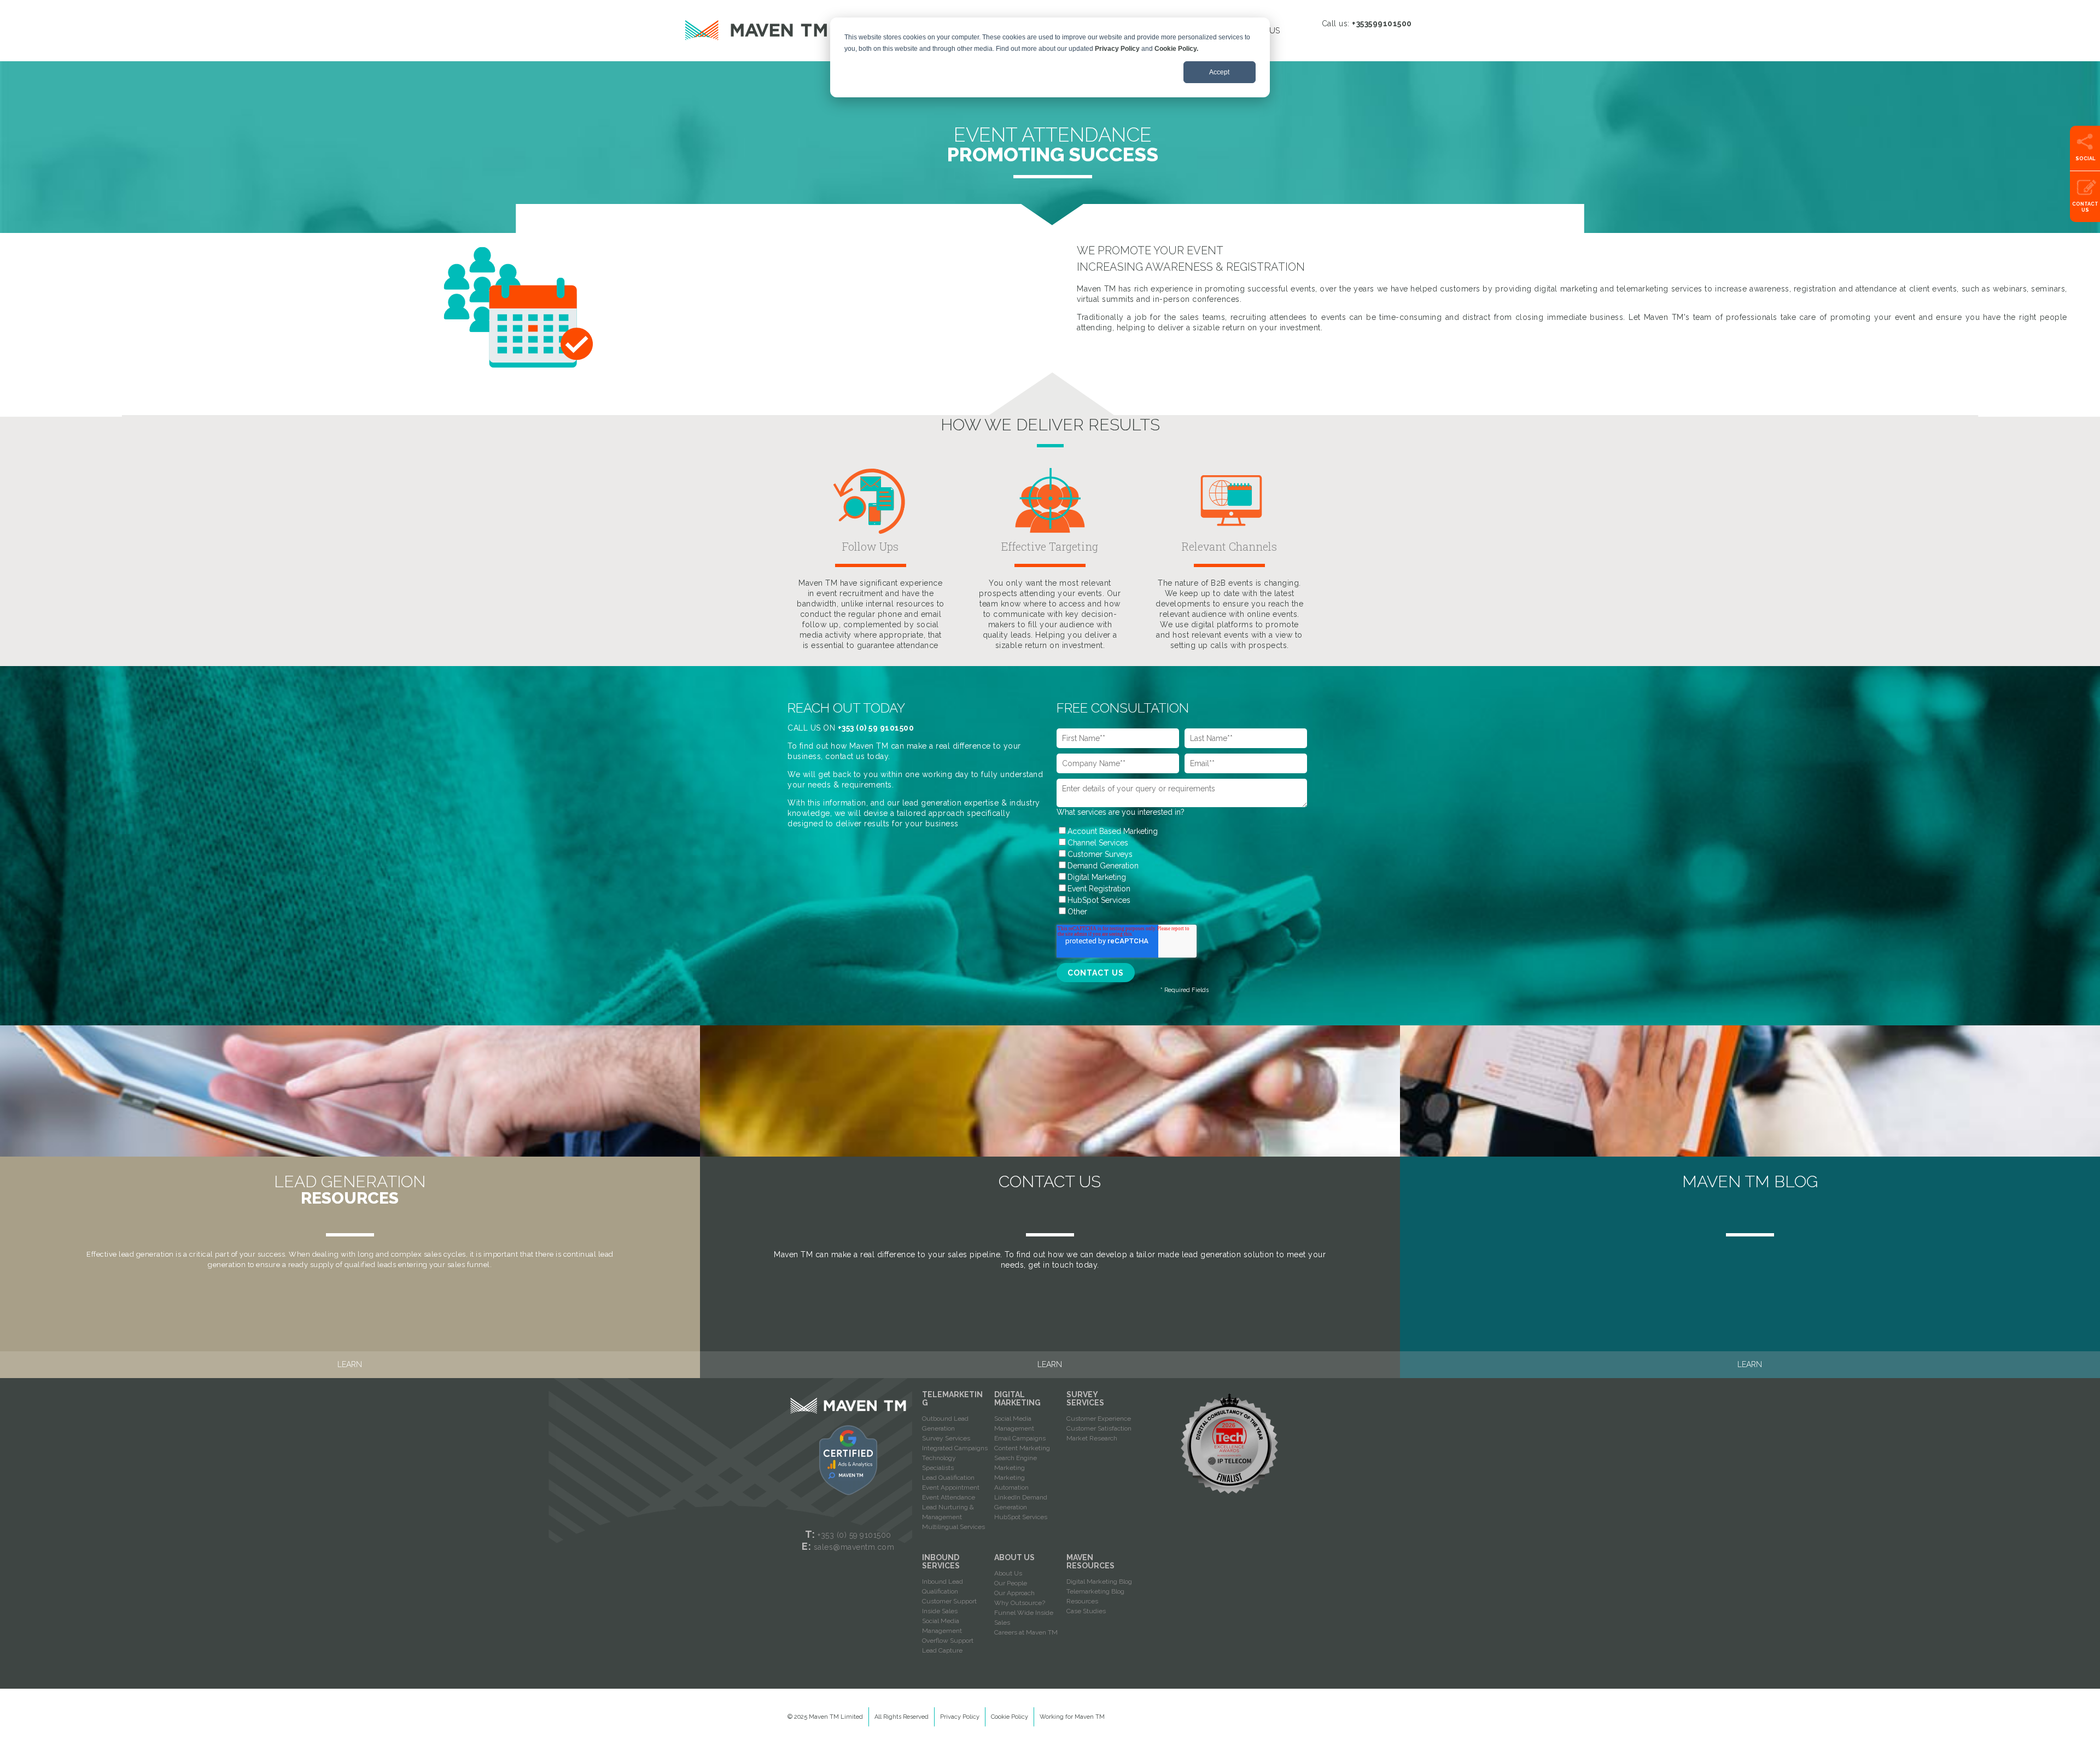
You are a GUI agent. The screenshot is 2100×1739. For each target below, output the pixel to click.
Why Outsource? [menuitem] (1020, 1603)
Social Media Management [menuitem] (1014, 1423)
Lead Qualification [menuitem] (948, 1478)
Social (2085, 159)
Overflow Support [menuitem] (948, 1641)
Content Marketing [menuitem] (1022, 1448)
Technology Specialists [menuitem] (939, 1463)
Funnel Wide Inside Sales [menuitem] (1024, 1618)
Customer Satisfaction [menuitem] (1099, 1428)
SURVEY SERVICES (1085, 1399)
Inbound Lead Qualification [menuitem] (943, 1586)
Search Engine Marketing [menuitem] (1016, 1463)
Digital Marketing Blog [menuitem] (1099, 1582)
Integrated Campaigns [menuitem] (955, 1448)
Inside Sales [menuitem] (940, 1611)
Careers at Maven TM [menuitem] (1026, 1632)
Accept (1219, 72)
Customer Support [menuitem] (949, 1601)
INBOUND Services (941, 1562)
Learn (350, 1364)
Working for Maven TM (1072, 1717)
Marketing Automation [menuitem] (1011, 1483)
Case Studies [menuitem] (1086, 1611)
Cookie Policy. (1176, 49)
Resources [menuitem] (1082, 1601)
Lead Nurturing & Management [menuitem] (948, 1512)
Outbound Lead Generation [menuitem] (945, 1423)
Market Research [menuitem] (1092, 1438)
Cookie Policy (1010, 1717)
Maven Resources (1090, 1562)
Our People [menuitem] (1011, 1583)
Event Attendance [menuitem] (949, 1497)
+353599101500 (1382, 24)
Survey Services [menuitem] (946, 1438)
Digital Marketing (1017, 1399)
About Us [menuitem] (1008, 1573)
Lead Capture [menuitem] (942, 1650)
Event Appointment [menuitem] (951, 1487)
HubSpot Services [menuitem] (1021, 1517)
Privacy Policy (1117, 49)
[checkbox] (1182, 871)
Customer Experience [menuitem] (1099, 1419)
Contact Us (2085, 207)
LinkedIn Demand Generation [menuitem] (1021, 1502)
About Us (1014, 1557)
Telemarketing (952, 1399)
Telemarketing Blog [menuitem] (1095, 1591)
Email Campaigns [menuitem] (1020, 1438)
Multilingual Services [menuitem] (953, 1527)
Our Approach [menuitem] (1014, 1593)
